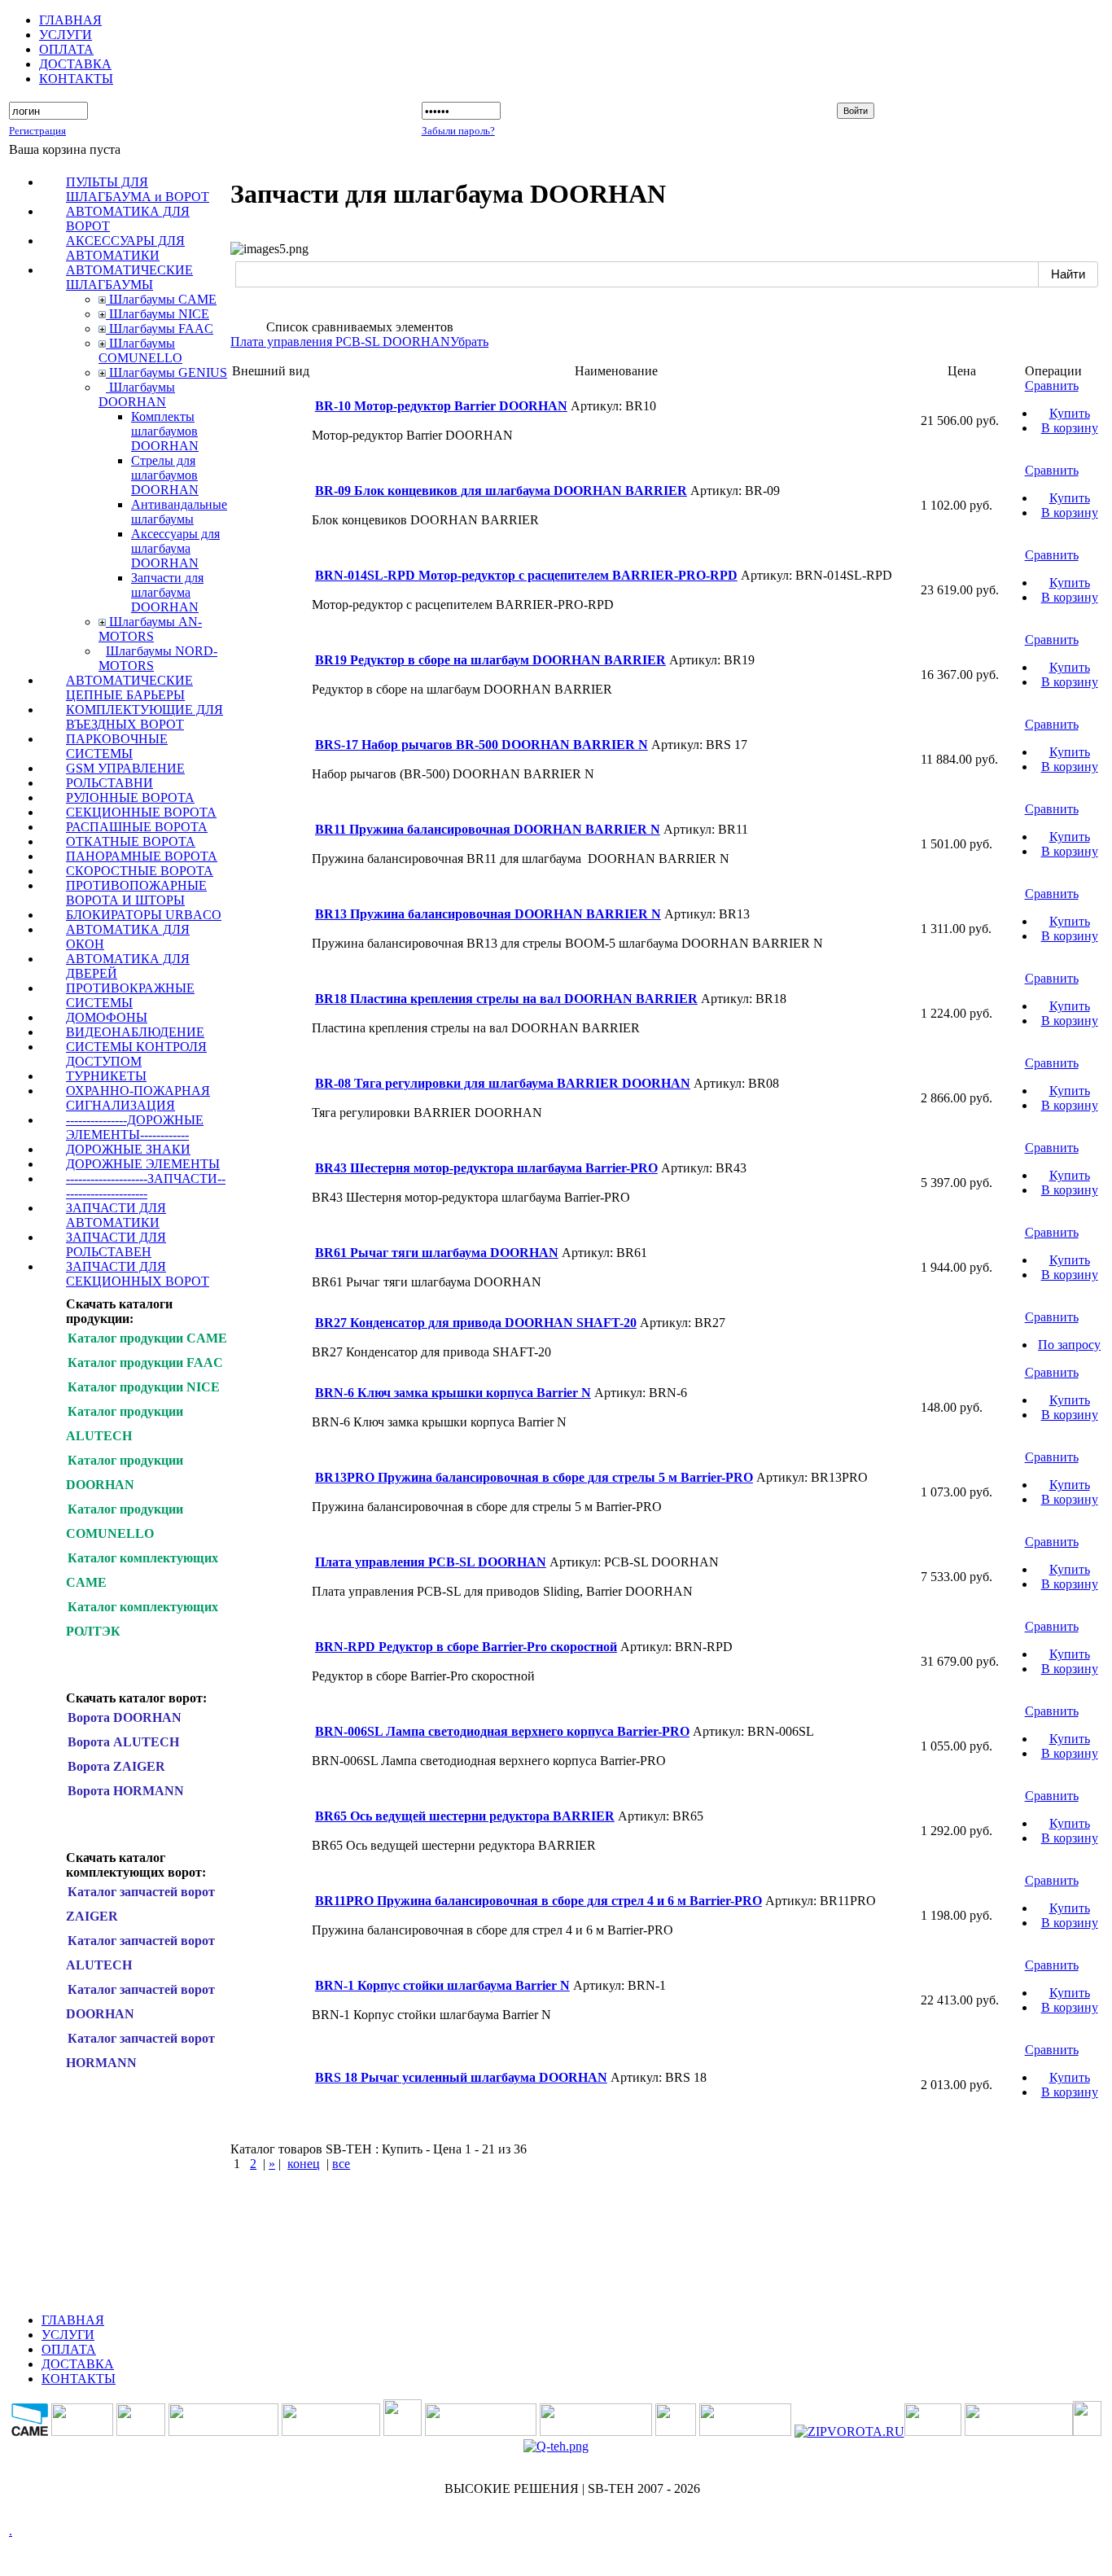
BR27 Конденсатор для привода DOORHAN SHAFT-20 (476, 1323)
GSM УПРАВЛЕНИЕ (125, 768)
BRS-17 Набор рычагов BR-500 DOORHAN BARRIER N (482, 745)
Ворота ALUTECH (123, 1742)
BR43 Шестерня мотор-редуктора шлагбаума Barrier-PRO (486, 1168)
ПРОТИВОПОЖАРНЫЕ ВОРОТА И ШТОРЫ (136, 893)
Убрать (469, 342)
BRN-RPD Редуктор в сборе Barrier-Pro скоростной (466, 1647)
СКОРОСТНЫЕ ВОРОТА (140, 871)
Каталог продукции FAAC (145, 1362)
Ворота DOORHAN (125, 1717)
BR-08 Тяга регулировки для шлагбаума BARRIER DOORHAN (503, 1083)
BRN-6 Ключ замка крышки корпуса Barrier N (453, 1393)
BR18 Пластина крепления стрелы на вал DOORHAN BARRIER (506, 999)
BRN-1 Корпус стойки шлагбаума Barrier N (442, 1985)
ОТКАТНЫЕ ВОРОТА (131, 841)
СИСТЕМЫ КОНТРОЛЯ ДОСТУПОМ (136, 1054)
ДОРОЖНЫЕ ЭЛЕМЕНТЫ (143, 1164)
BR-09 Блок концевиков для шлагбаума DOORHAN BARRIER (501, 491)
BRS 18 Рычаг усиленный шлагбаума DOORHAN (461, 2077)
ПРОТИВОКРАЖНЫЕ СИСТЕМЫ (130, 995)
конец (304, 2164)
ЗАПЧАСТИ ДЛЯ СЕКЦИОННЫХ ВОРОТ (138, 1274)
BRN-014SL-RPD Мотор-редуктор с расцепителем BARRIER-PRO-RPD (526, 575)
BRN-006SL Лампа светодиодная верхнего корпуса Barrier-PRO (502, 1731)
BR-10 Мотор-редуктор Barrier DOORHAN (441, 406)
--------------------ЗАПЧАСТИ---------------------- (146, 1186)
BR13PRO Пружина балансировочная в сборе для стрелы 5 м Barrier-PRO (534, 1477)
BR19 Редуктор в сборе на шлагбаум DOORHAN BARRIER (490, 660)
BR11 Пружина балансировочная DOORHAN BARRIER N (488, 829)
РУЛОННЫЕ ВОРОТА (130, 797)
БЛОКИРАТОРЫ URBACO (144, 915)
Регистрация (37, 131)
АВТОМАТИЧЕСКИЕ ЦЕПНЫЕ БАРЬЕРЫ (129, 688)
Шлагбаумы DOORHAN (137, 394)
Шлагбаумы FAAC (160, 329)
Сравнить (1052, 386)
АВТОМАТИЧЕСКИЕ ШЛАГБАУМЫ (129, 277)
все (341, 2164)
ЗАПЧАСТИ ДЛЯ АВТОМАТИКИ (116, 1215)
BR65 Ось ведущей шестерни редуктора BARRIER (465, 1816)
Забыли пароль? (458, 131)
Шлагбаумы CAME (161, 299)
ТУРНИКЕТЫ (106, 1076)
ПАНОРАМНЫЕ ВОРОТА (142, 856)
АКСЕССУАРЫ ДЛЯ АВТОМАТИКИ (125, 248)
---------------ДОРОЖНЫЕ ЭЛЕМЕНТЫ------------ (135, 1127)
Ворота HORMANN (126, 1791)
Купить (1070, 413)
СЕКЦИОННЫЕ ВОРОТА (141, 812)
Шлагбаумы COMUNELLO (140, 350)
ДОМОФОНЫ (107, 1017)
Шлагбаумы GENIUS (166, 372)
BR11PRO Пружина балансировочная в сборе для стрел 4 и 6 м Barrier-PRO (538, 1901)
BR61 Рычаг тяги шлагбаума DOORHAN (437, 1253)
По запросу (1069, 1345)
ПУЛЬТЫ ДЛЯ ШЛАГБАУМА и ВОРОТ (138, 189)
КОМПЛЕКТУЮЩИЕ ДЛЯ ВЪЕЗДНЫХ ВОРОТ (144, 717)
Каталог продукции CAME (147, 1338)
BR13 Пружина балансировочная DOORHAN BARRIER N (488, 914)
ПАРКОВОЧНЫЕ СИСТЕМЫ (117, 746)
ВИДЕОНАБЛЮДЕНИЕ (135, 1032)
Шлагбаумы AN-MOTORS (150, 629)
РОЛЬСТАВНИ (109, 783)
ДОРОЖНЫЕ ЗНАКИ (128, 1149)
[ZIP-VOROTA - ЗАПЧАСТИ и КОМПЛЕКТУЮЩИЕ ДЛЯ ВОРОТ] (849, 2431)
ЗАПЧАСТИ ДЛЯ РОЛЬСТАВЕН (116, 1244)
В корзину (1070, 428)
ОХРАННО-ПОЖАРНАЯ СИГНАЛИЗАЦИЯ (138, 1098)
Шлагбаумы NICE (158, 314)
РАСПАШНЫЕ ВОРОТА (137, 827)
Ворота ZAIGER (116, 1766)
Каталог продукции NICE (144, 1387)
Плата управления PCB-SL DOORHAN (340, 342)
